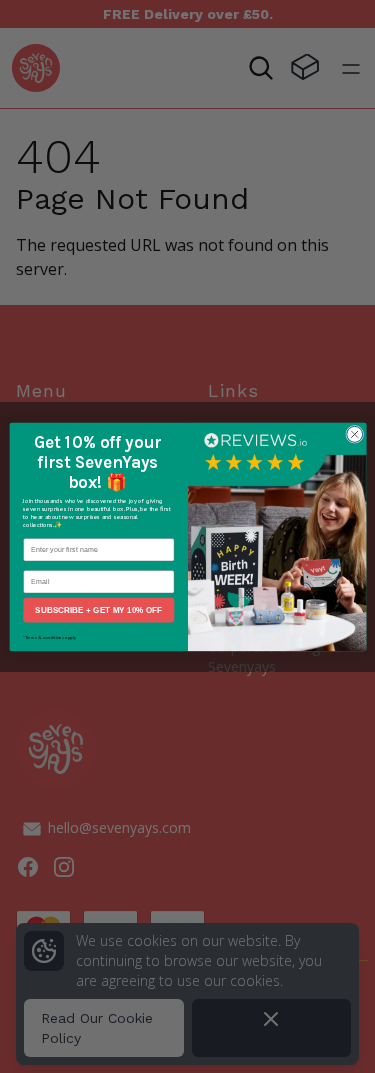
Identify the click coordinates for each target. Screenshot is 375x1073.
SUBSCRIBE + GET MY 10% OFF (98, 609)
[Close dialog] (354, 434)
